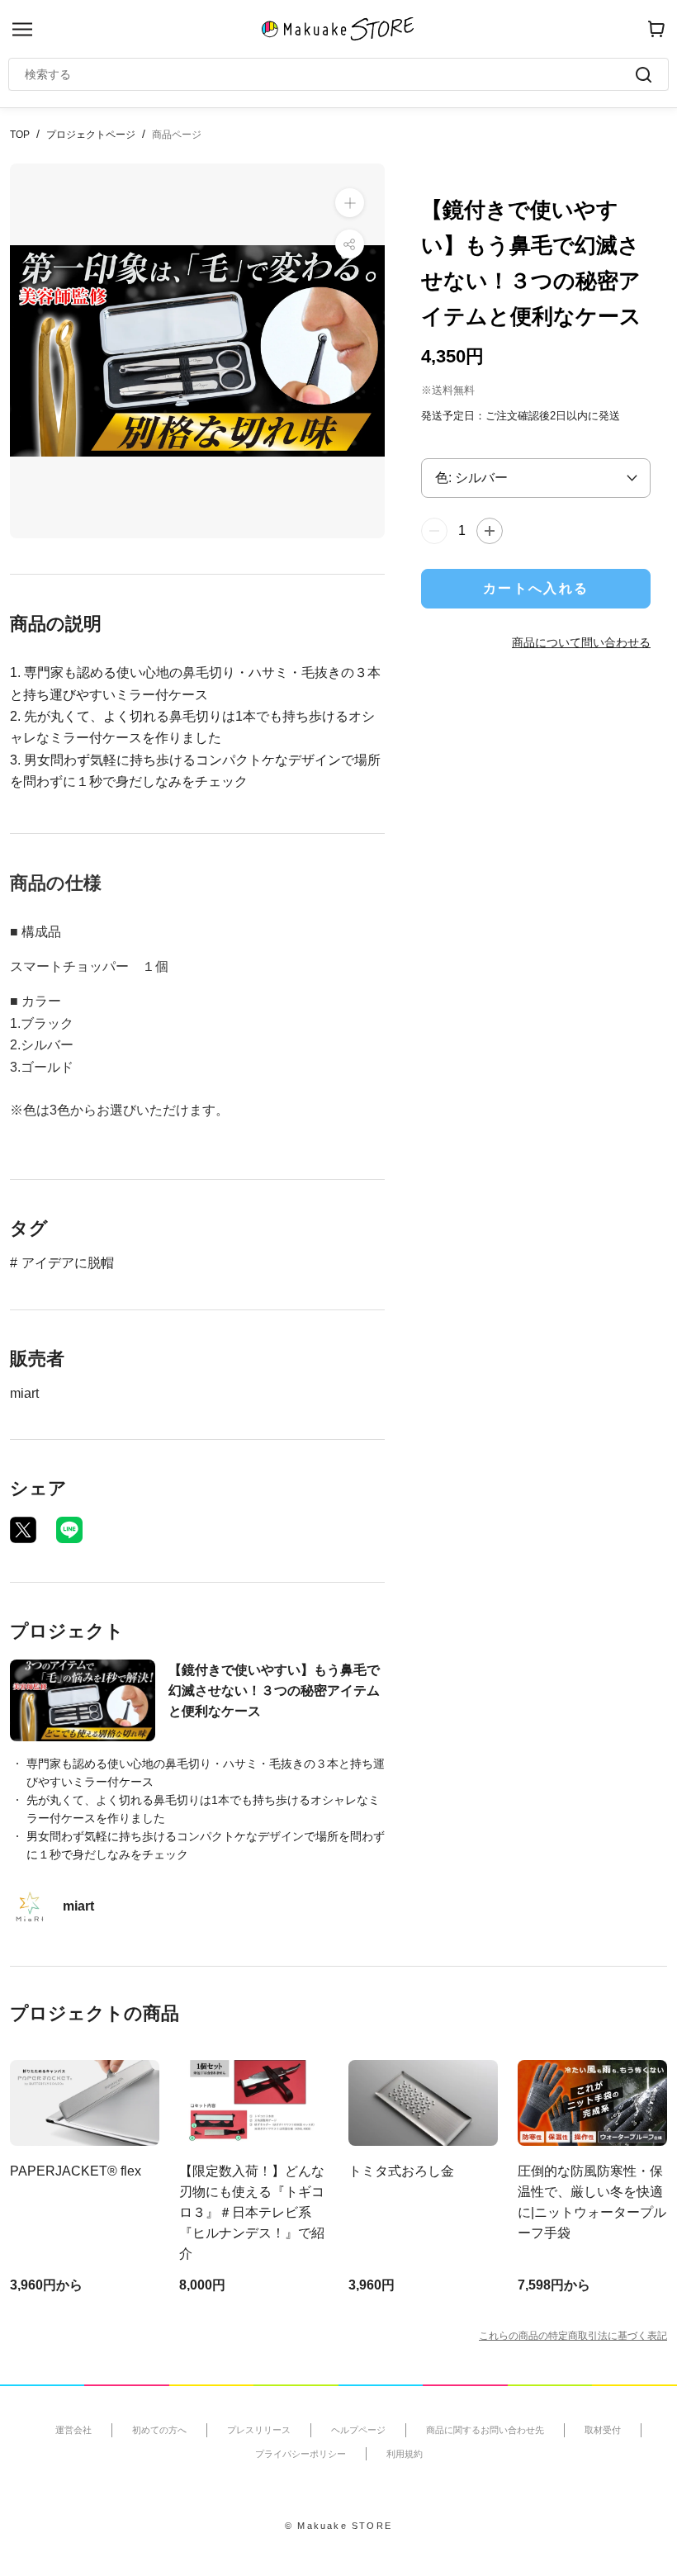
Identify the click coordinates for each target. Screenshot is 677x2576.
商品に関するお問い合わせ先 (485, 2430)
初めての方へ (159, 2430)
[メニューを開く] (22, 29)
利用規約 (405, 2454)
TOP (20, 135)
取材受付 (603, 2430)
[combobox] (330, 74)
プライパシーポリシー (301, 2454)
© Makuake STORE (338, 2526)
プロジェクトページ (91, 135)
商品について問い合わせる (581, 642)
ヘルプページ (358, 2430)
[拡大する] (350, 203)
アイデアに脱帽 (68, 1263)
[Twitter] (23, 1530)
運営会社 (73, 2430)
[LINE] (69, 1530)
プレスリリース (259, 2430)
